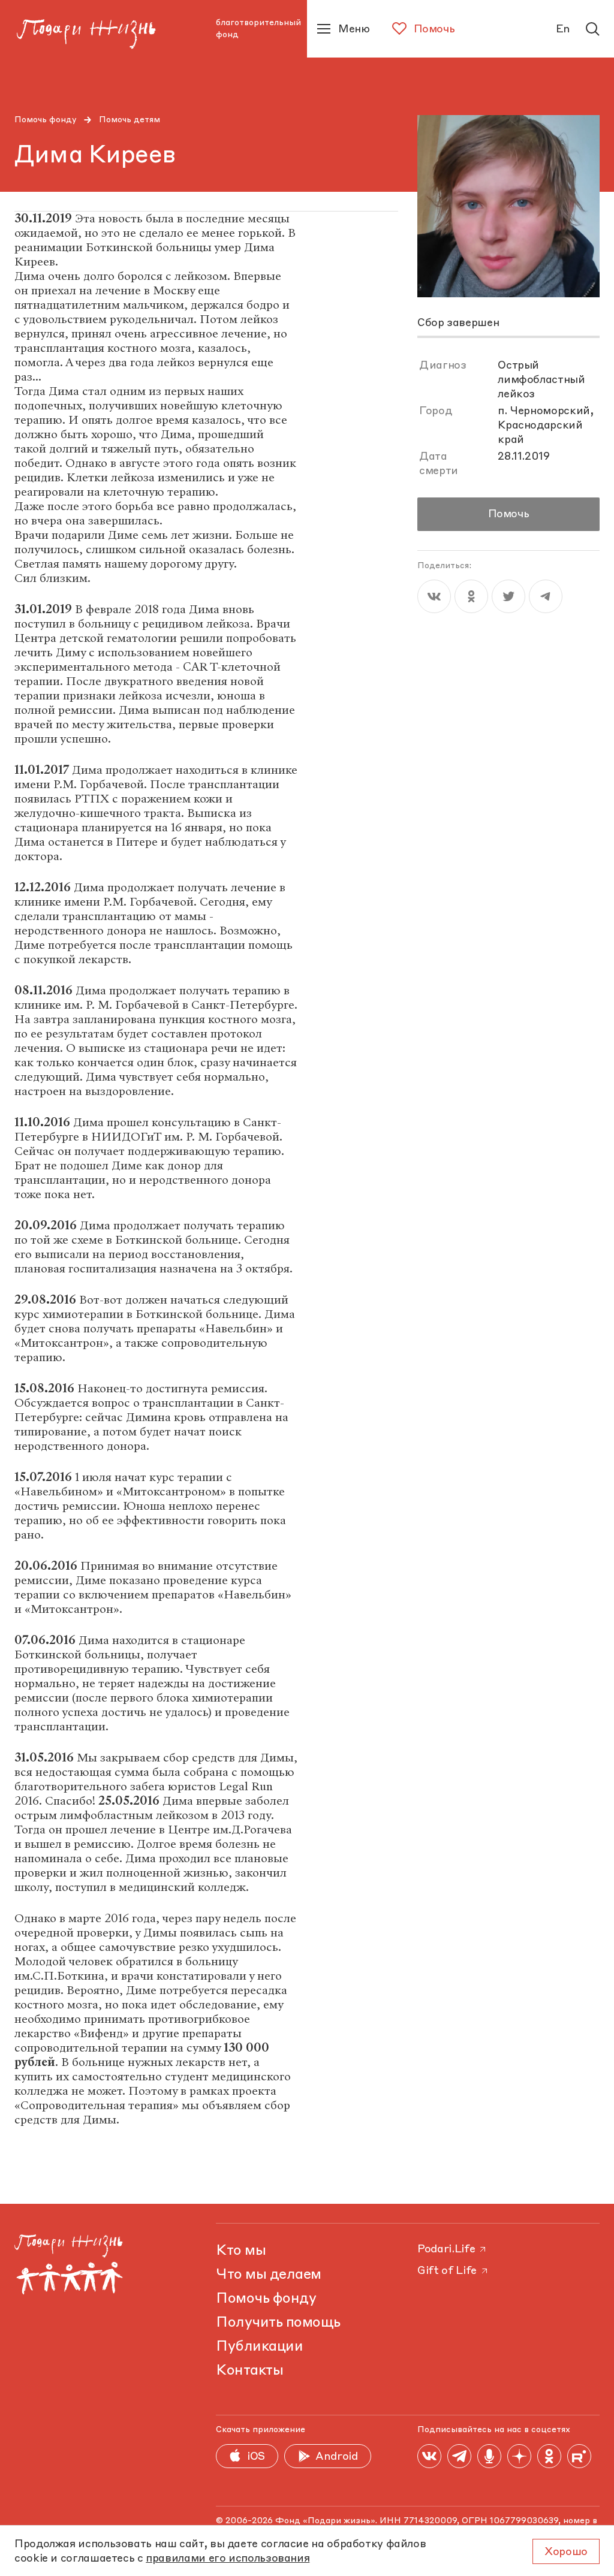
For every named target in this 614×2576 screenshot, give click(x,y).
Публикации (259, 2347)
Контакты (249, 2371)
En (563, 29)
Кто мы (241, 2251)
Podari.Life (446, 2249)
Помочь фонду (46, 120)
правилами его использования (228, 2559)
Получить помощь (278, 2323)
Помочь (509, 514)
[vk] (434, 596)
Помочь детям (130, 120)
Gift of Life (447, 2271)
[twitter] (508, 596)
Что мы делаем (269, 2275)
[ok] (471, 596)
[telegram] (546, 596)
